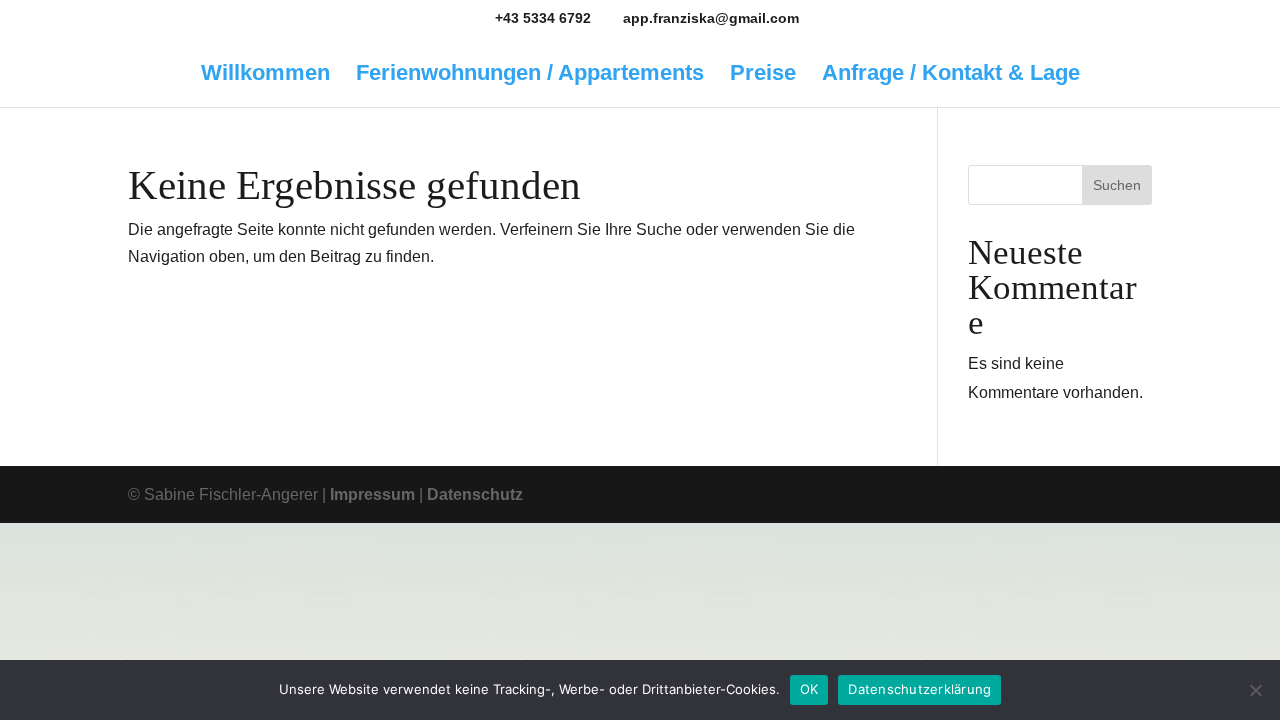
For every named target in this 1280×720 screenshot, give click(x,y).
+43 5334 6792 (543, 18)
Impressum (372, 494)
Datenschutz (475, 494)
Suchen (1117, 185)
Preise (763, 75)
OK (809, 689)
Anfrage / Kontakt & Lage (951, 75)
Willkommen (265, 75)
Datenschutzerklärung (919, 689)
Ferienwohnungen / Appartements (530, 75)
